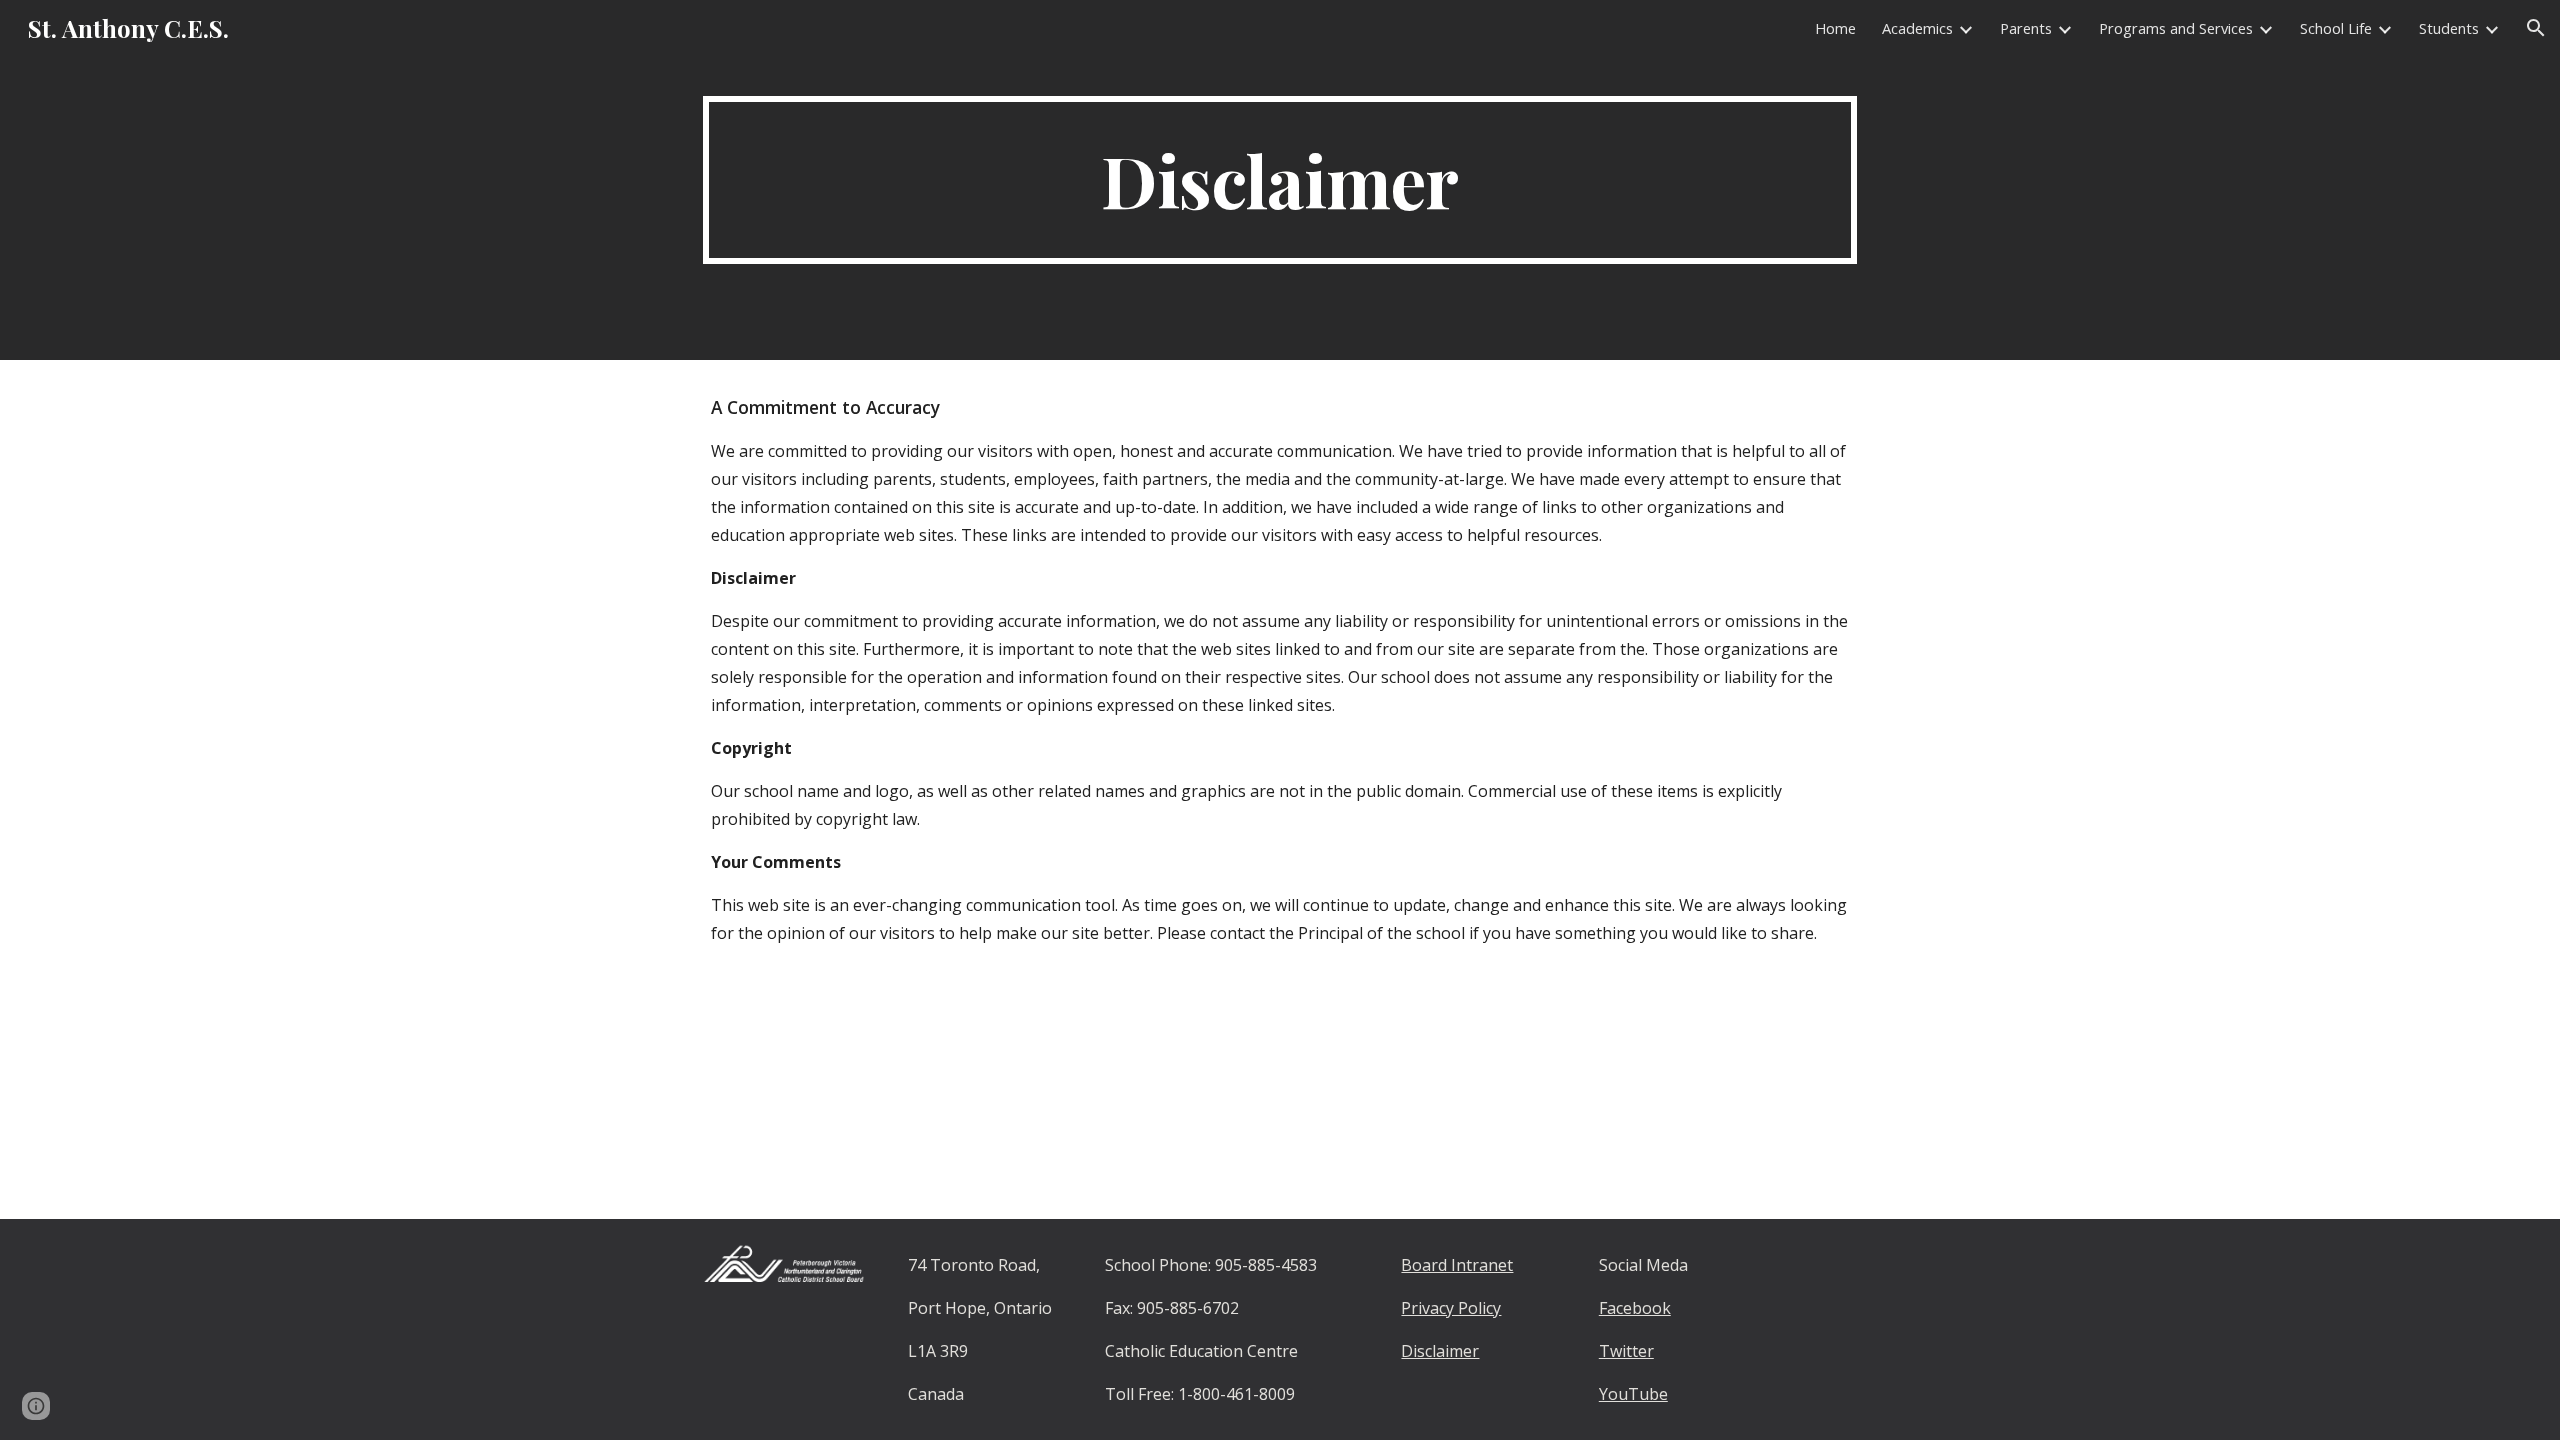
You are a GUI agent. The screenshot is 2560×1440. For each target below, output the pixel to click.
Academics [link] (1917, 28)
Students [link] (2449, 28)
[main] (1280, 180)
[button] (2536, 28)
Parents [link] (2026, 28)
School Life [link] (2336, 28)
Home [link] (1835, 28)
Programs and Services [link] (2176, 28)
